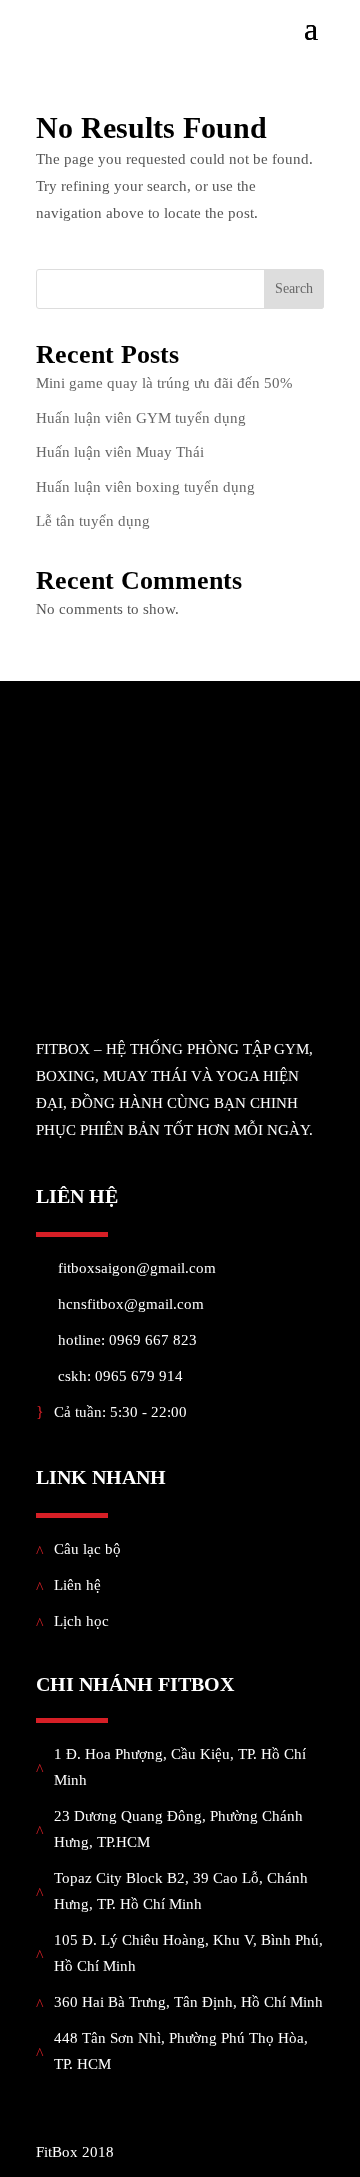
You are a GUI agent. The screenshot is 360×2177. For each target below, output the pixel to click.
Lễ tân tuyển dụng (93, 521)
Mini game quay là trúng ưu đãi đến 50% (164, 383)
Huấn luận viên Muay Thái (120, 452)
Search (294, 288)
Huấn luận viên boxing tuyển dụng (145, 487)
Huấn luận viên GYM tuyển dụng (141, 418)
